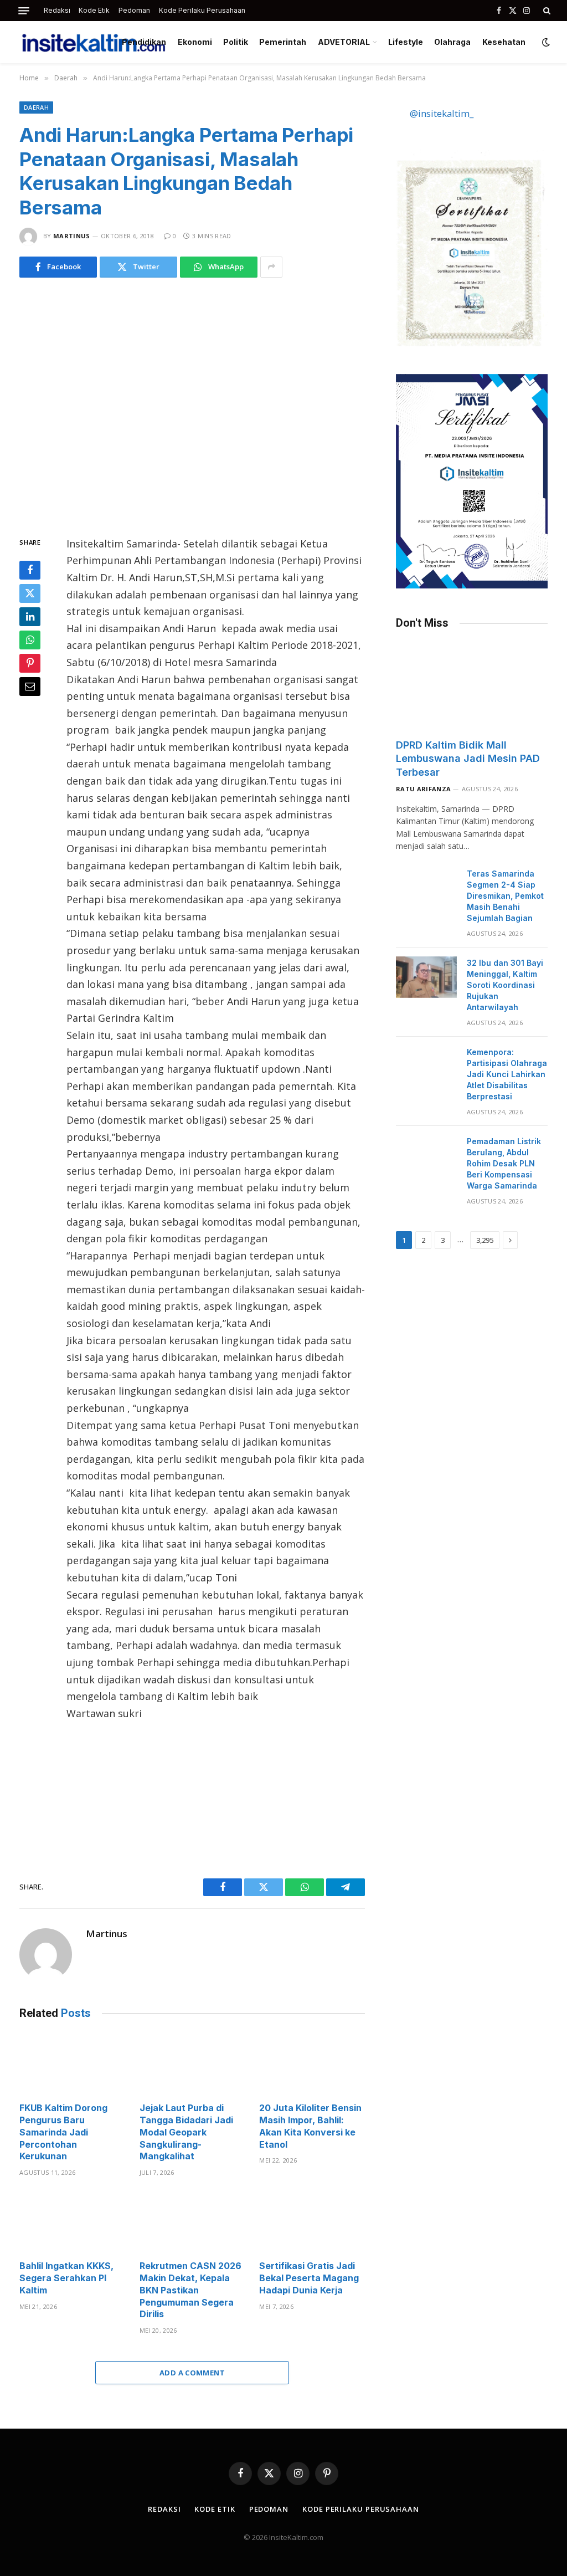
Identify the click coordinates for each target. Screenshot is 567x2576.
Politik (236, 42)
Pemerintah (283, 42)
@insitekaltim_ (442, 113)
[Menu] (24, 11)
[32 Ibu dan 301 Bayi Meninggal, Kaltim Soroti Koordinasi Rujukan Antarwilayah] (426, 977)
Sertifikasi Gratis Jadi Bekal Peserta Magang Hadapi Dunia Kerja (309, 2278)
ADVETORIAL (344, 42)
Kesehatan (504, 42)
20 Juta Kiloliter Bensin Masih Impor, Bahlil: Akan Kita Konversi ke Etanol (310, 2126)
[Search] (546, 11)
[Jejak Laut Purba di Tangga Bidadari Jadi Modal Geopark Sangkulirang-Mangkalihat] (192, 2064)
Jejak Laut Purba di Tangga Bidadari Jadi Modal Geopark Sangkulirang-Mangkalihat (186, 2132)
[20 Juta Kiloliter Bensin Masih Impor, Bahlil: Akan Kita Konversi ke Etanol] (312, 2064)
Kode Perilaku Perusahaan (202, 10)
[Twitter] (30, 593)
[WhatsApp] (30, 640)
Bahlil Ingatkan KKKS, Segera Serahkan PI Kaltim (66, 2278)
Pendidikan (144, 42)
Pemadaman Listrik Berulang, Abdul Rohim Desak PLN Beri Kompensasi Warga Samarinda (504, 1163)
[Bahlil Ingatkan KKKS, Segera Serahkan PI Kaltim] (72, 2222)
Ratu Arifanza (423, 789)
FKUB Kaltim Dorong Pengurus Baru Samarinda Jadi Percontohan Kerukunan (63, 2132)
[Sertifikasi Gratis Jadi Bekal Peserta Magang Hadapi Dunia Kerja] (312, 2222)
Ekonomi (195, 42)
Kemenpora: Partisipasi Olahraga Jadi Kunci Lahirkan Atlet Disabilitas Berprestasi (507, 1074)
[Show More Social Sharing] (271, 267)
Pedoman (134, 10)
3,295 (485, 1240)
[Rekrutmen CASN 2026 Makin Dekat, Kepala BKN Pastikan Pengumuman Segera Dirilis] (192, 2222)
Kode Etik (94, 10)
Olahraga (452, 42)
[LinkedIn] (30, 617)
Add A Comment (192, 2373)
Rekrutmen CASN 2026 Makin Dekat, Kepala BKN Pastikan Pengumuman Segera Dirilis (190, 2290)
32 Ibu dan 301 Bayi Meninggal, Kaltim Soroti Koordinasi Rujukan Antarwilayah (505, 985)
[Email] (30, 687)
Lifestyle (406, 42)
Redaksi (57, 10)
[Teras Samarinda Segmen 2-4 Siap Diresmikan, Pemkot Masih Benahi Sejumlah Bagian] (426, 888)
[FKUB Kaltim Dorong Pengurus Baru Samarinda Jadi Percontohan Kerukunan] (72, 2064)
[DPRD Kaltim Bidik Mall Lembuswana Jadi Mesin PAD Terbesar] (472, 687)
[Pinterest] (30, 663)
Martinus (72, 236)
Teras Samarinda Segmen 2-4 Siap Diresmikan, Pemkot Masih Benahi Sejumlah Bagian (505, 896)
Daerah (36, 107)
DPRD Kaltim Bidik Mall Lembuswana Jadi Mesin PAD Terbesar (468, 759)
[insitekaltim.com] (94, 42)
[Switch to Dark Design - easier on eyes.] (545, 42)
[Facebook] (30, 570)
